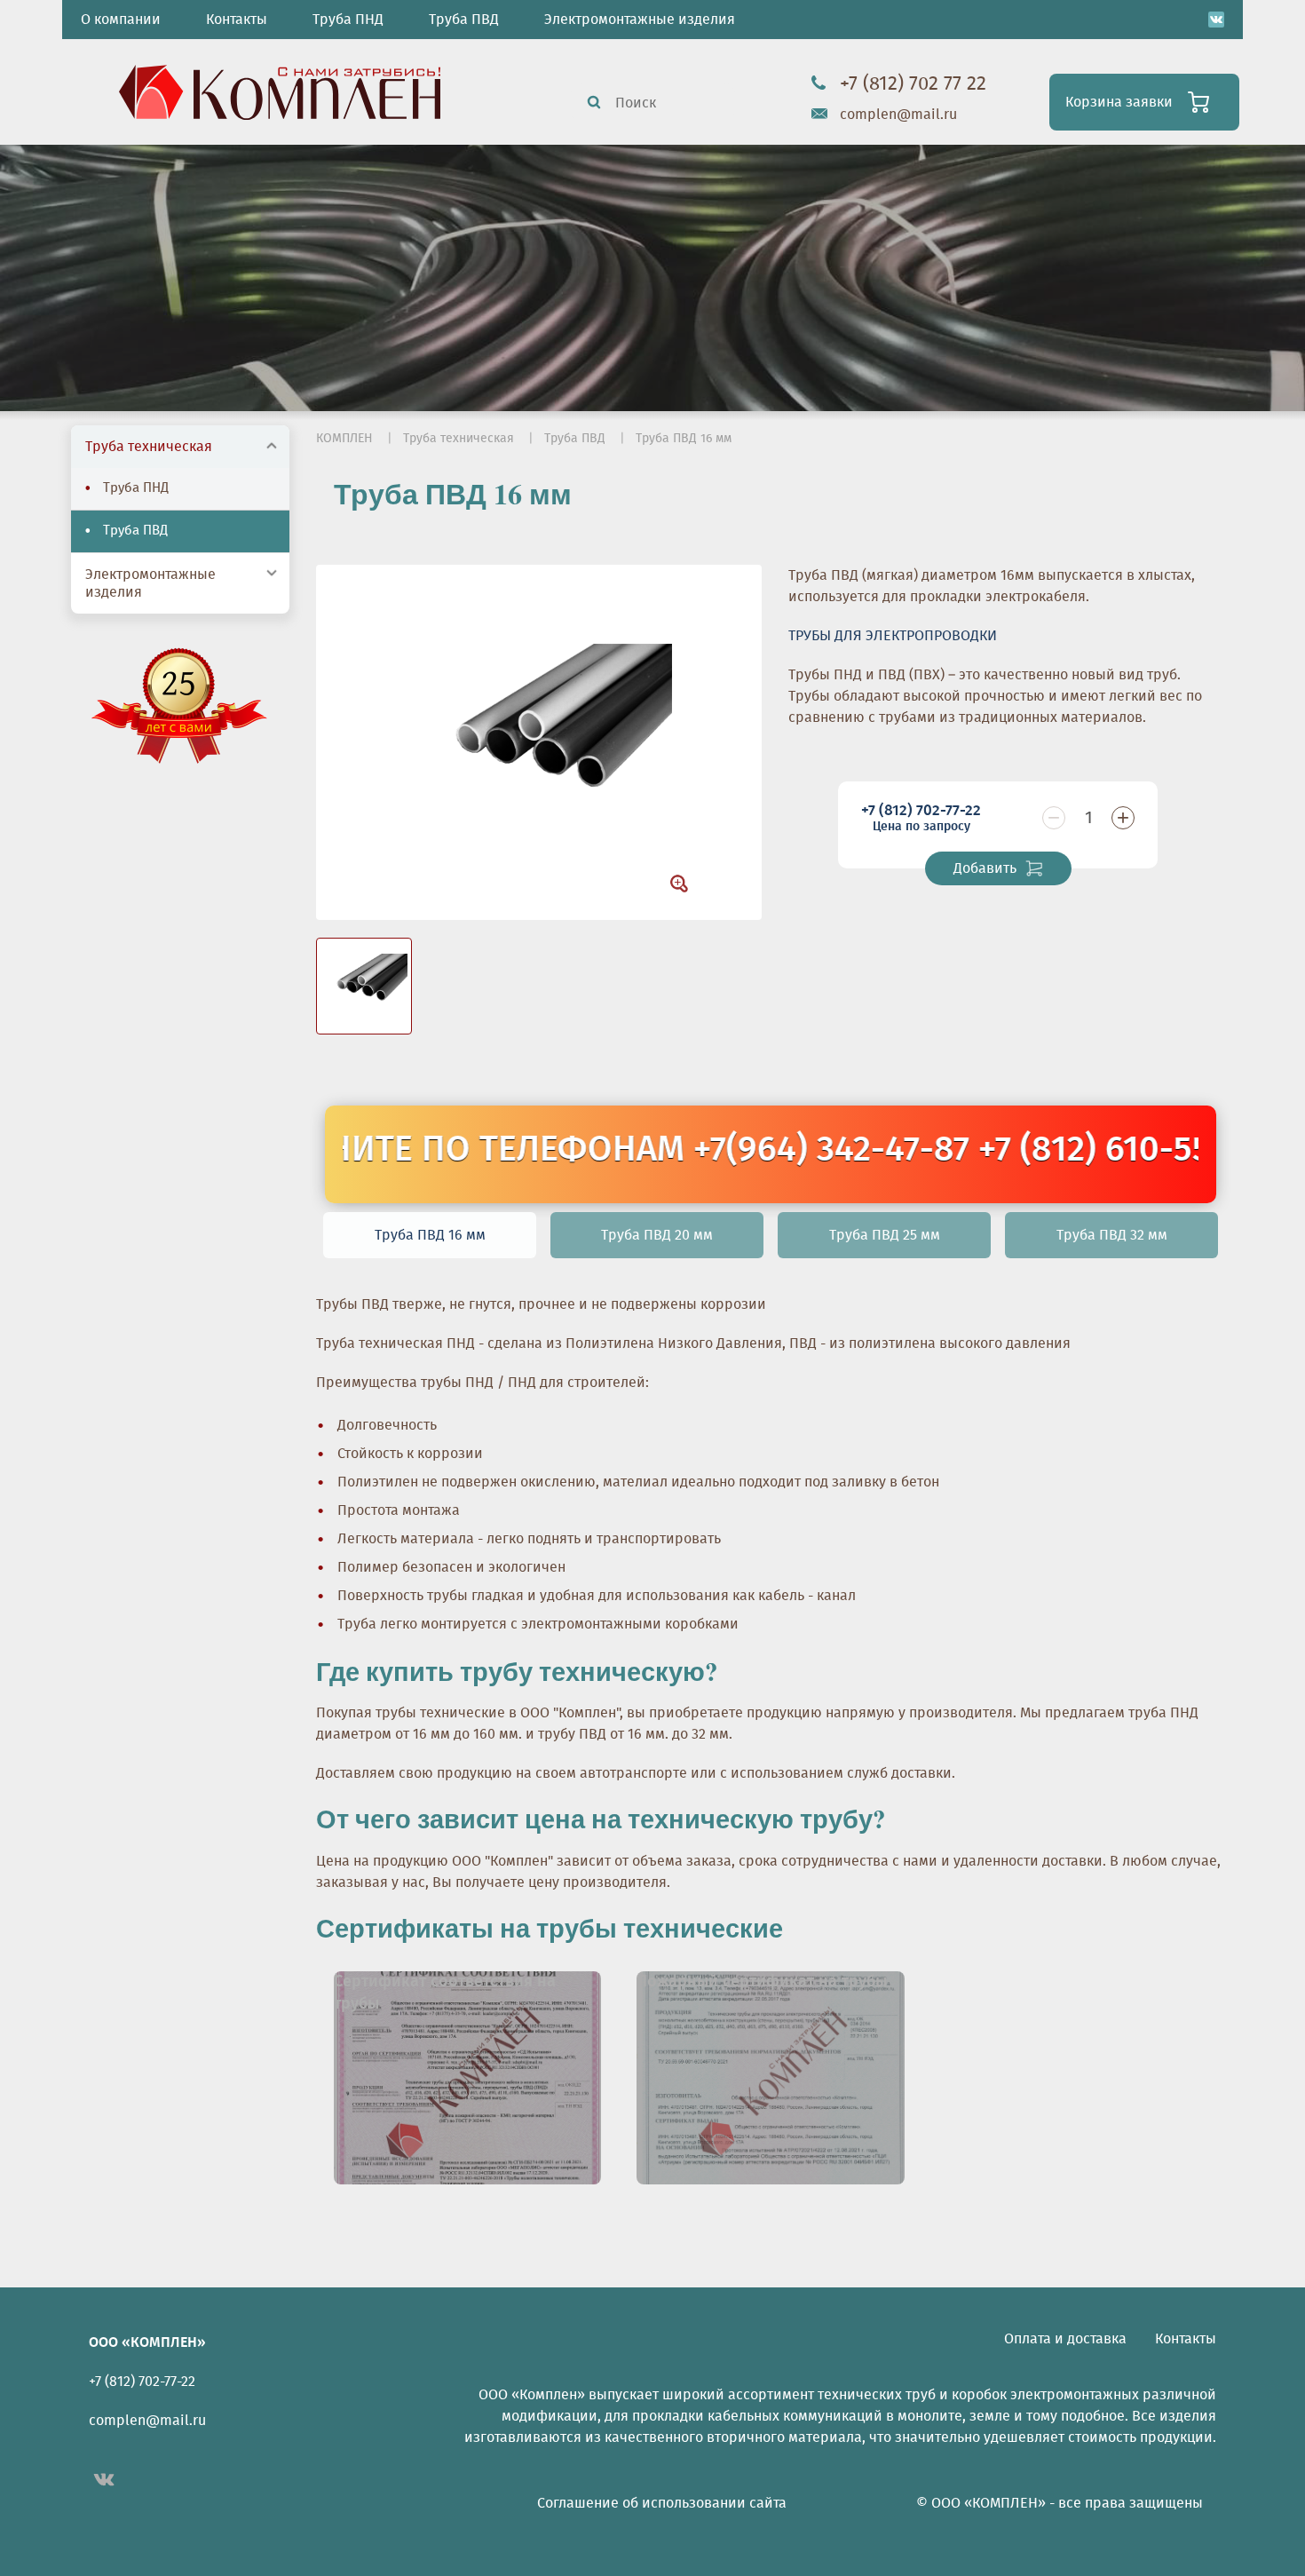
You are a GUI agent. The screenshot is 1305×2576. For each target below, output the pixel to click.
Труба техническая (149, 447)
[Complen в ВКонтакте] (1216, 20)
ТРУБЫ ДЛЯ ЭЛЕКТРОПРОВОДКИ (893, 636)
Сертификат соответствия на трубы (445, 1993)
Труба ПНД (348, 20)
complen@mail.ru (898, 115)
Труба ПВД (464, 20)
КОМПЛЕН (344, 439)
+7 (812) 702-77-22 (921, 818)
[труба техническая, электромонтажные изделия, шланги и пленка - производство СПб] (280, 90)
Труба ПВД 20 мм (657, 1235)
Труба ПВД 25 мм (885, 1235)
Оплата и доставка (1065, 2339)
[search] (594, 102)
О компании (121, 20)
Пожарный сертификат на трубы (762, 1982)
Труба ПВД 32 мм (1112, 1235)
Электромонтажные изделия (640, 20)
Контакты (237, 20)
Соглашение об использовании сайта (662, 2503)
